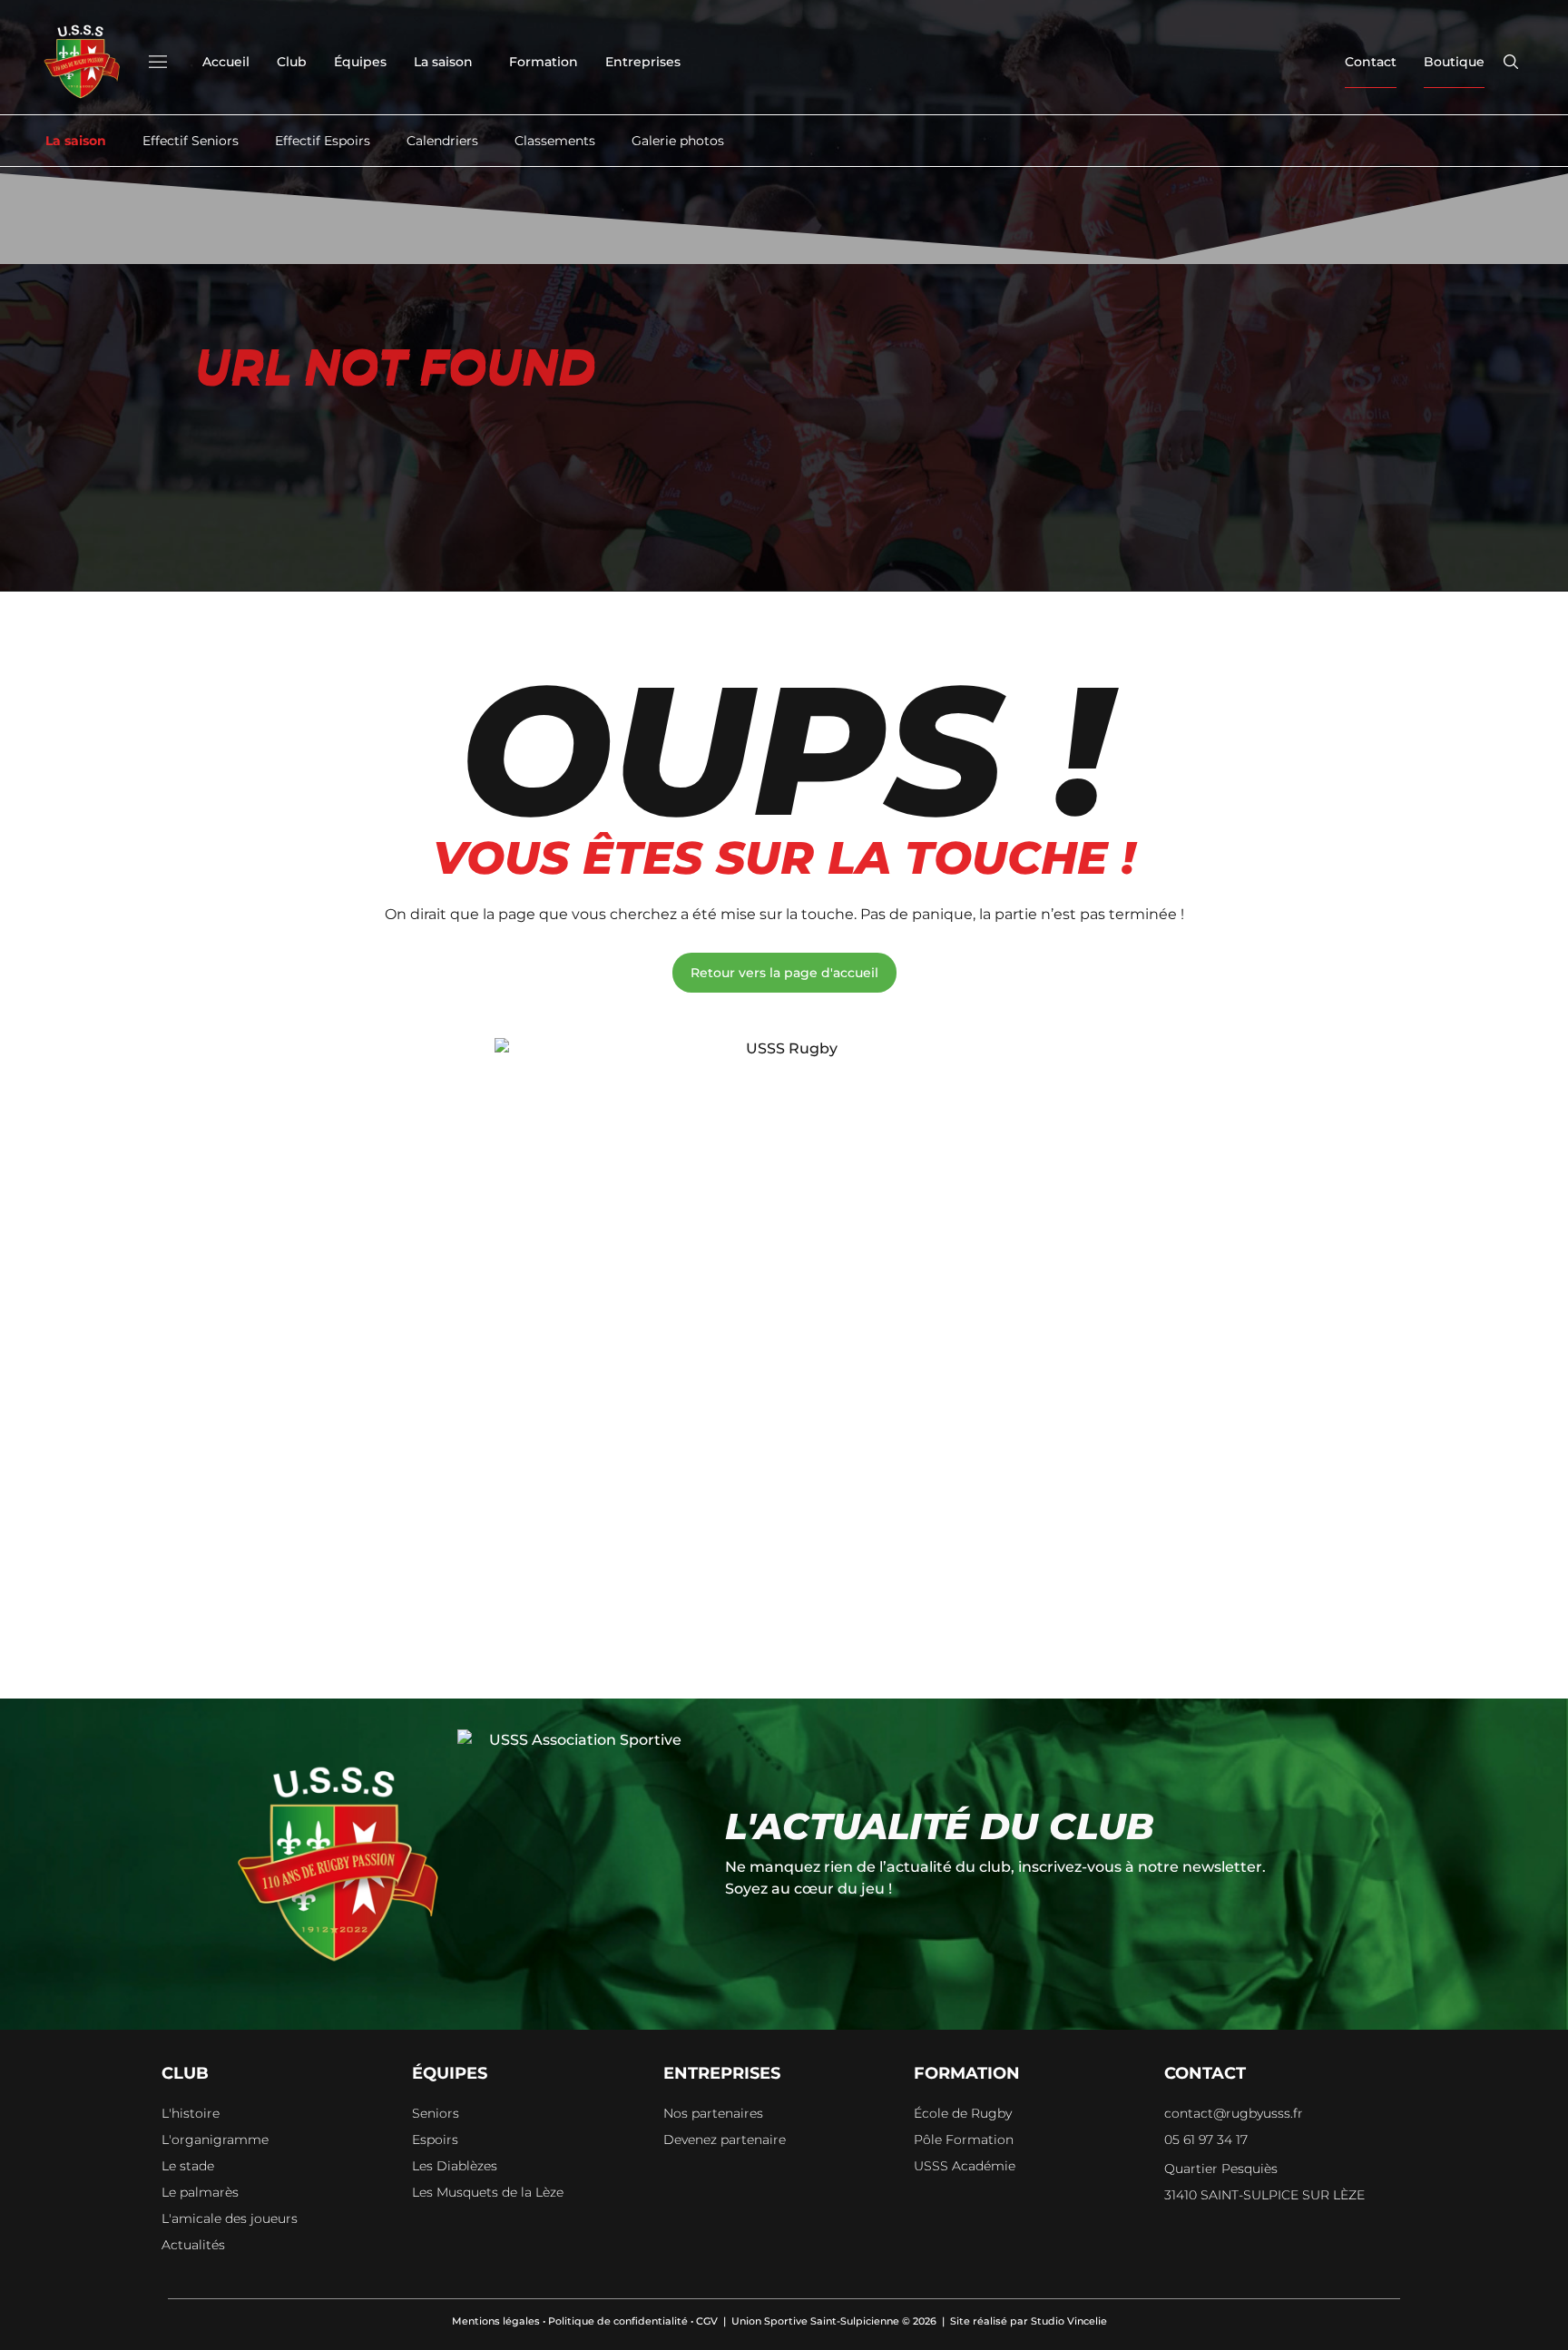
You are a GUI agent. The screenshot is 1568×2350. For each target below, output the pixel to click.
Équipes (360, 62)
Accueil (226, 62)
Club (292, 62)
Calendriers (442, 141)
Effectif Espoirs (323, 141)
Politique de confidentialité (618, 2321)
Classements (555, 141)
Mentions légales (496, 2321)
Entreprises (643, 62)
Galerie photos (678, 141)
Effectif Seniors (191, 141)
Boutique (1454, 62)
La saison (443, 62)
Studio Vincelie (1069, 2321)
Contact (1371, 62)
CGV (707, 2321)
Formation (544, 62)
